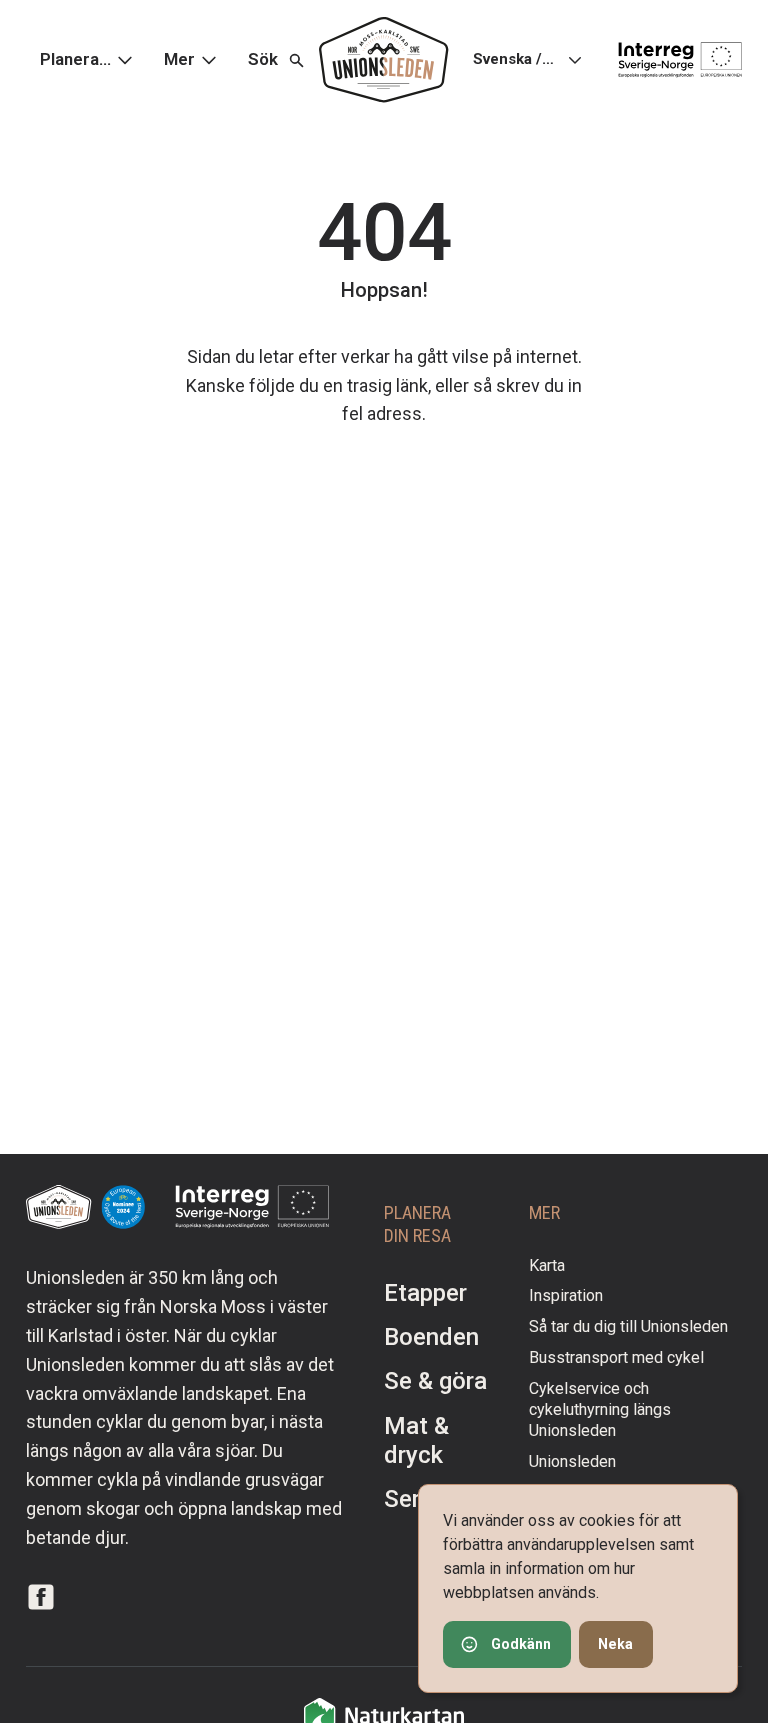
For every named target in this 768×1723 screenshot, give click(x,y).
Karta (547, 1265)
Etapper (425, 1293)
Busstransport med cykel (616, 1357)
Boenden (431, 1337)
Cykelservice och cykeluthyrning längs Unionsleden (600, 1409)
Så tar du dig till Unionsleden (628, 1326)
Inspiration (566, 1295)
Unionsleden (572, 1461)
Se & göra (435, 1381)
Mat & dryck (416, 1440)
